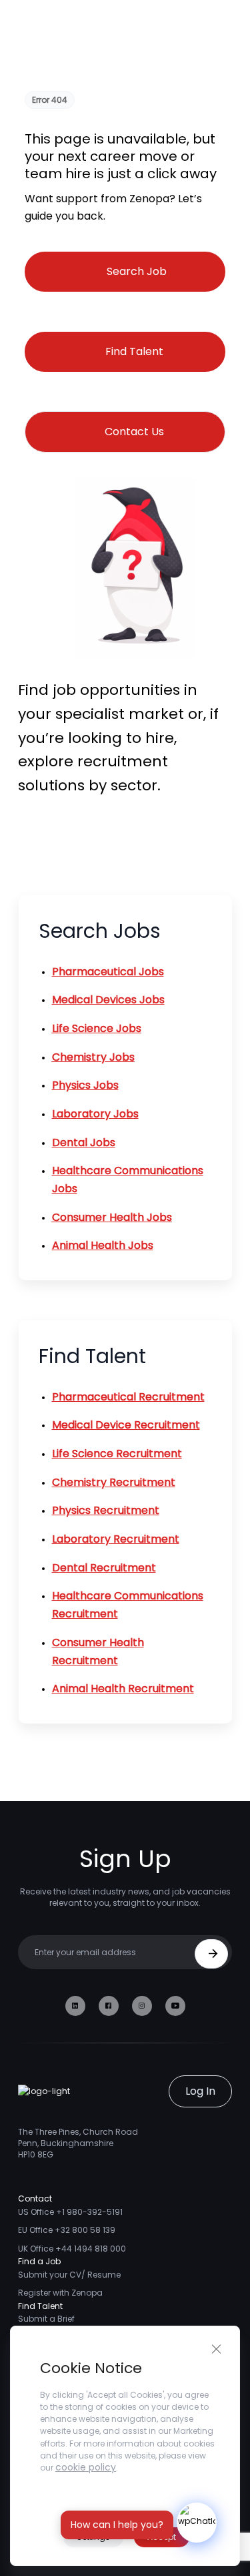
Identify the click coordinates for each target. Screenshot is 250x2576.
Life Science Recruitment (117, 1454)
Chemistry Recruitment (114, 1482)
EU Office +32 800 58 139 (67, 2230)
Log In (200, 2091)
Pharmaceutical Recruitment (128, 1397)
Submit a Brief (46, 2319)
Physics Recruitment (106, 1510)
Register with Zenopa (60, 2293)
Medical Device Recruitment (126, 1425)
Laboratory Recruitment (116, 1539)
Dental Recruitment (104, 1568)
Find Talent (134, 351)
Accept (162, 2537)
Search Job (137, 271)
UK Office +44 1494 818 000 (72, 2249)
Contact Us (134, 432)
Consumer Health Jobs (112, 1217)
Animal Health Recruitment (123, 1689)
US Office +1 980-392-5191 (70, 2212)
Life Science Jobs (97, 1028)
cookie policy (86, 2467)
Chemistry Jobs (93, 1057)
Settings (93, 2537)
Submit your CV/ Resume (69, 2275)
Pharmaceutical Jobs (108, 972)
